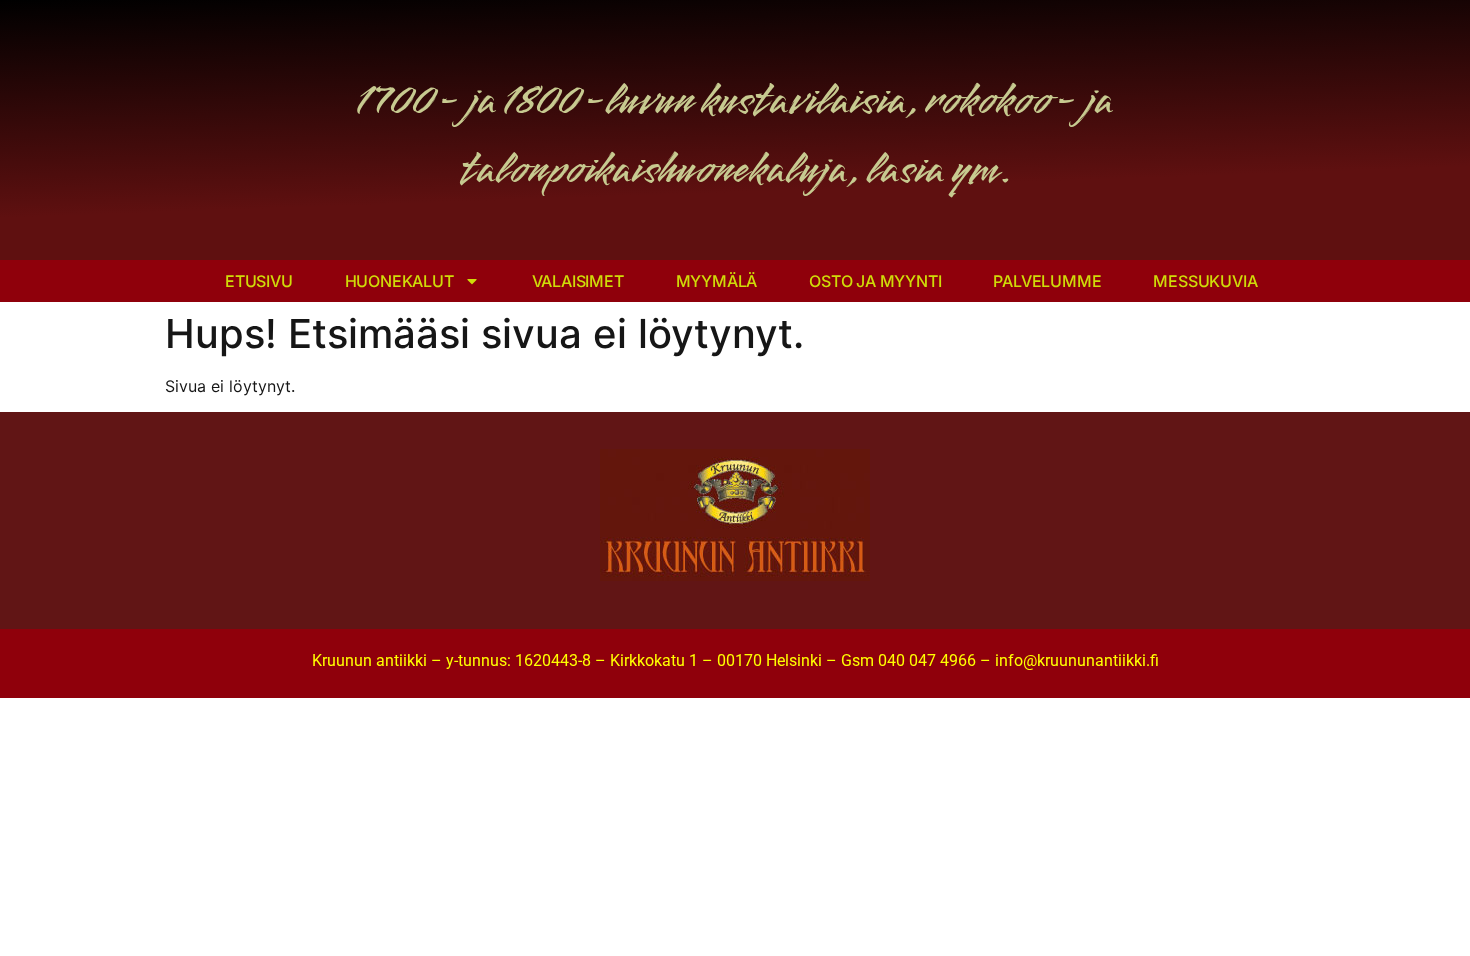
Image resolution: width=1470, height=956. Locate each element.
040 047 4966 (927, 660)
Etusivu (259, 281)
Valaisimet (578, 281)
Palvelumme (1047, 281)
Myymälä (717, 281)
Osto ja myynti (875, 281)
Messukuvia (1205, 281)
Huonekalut (399, 281)
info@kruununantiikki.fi (1077, 660)
